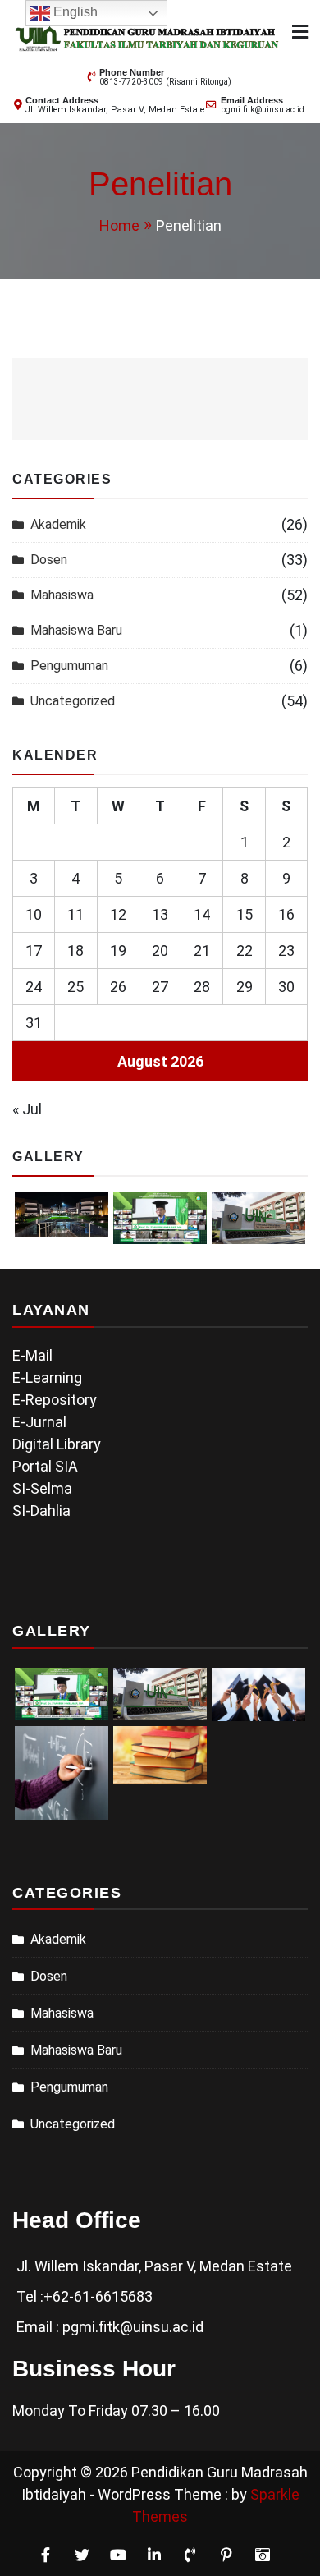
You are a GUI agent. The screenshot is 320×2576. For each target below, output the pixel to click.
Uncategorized (73, 701)
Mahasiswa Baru (76, 630)
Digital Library (57, 1444)
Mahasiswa (62, 595)
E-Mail (32, 1355)
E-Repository (55, 1400)
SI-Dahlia (41, 1511)
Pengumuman (69, 666)
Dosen (49, 560)
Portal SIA (45, 1466)
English (74, 12)
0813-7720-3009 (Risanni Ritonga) (165, 82)
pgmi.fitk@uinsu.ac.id (263, 110)
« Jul (27, 1109)
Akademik (58, 524)
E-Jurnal (39, 1422)
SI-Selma (42, 1488)
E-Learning (47, 1378)
